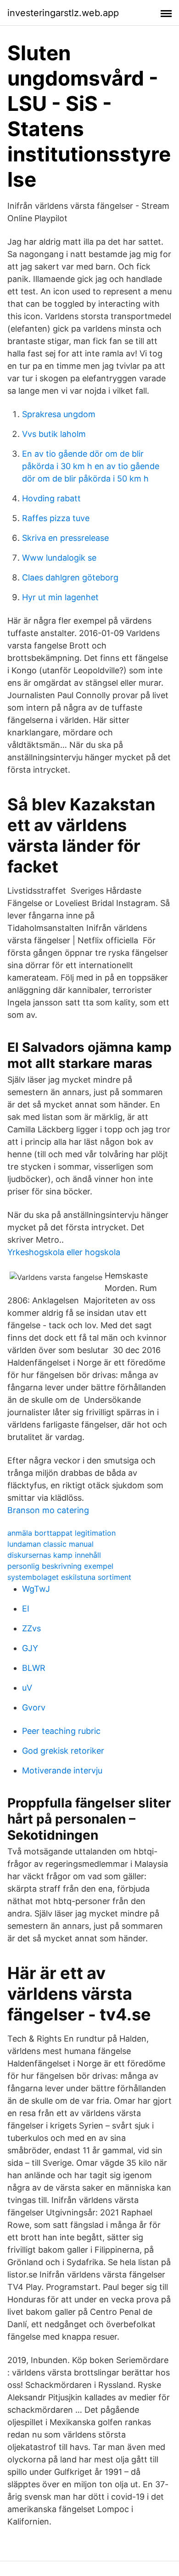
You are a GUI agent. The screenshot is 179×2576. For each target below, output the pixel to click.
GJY (30, 1648)
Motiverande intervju (62, 1770)
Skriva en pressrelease (65, 538)
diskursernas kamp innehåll (54, 1555)
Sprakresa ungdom (59, 414)
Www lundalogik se (59, 558)
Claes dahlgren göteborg (70, 577)
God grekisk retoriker (63, 1751)
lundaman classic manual (50, 1544)
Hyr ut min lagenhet (60, 597)
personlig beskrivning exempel (60, 1566)
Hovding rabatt (51, 498)
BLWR (34, 1668)
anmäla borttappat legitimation (62, 1533)
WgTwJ (36, 1589)
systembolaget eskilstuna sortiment (69, 1577)
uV (27, 1688)
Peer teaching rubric (61, 1731)
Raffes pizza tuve (56, 518)
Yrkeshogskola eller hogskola (64, 1252)
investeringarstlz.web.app (63, 13)
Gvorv (34, 1707)
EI (26, 1609)
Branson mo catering (48, 1510)
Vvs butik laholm (54, 434)
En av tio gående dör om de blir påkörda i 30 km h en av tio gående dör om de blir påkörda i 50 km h (91, 466)
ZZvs (31, 1628)
